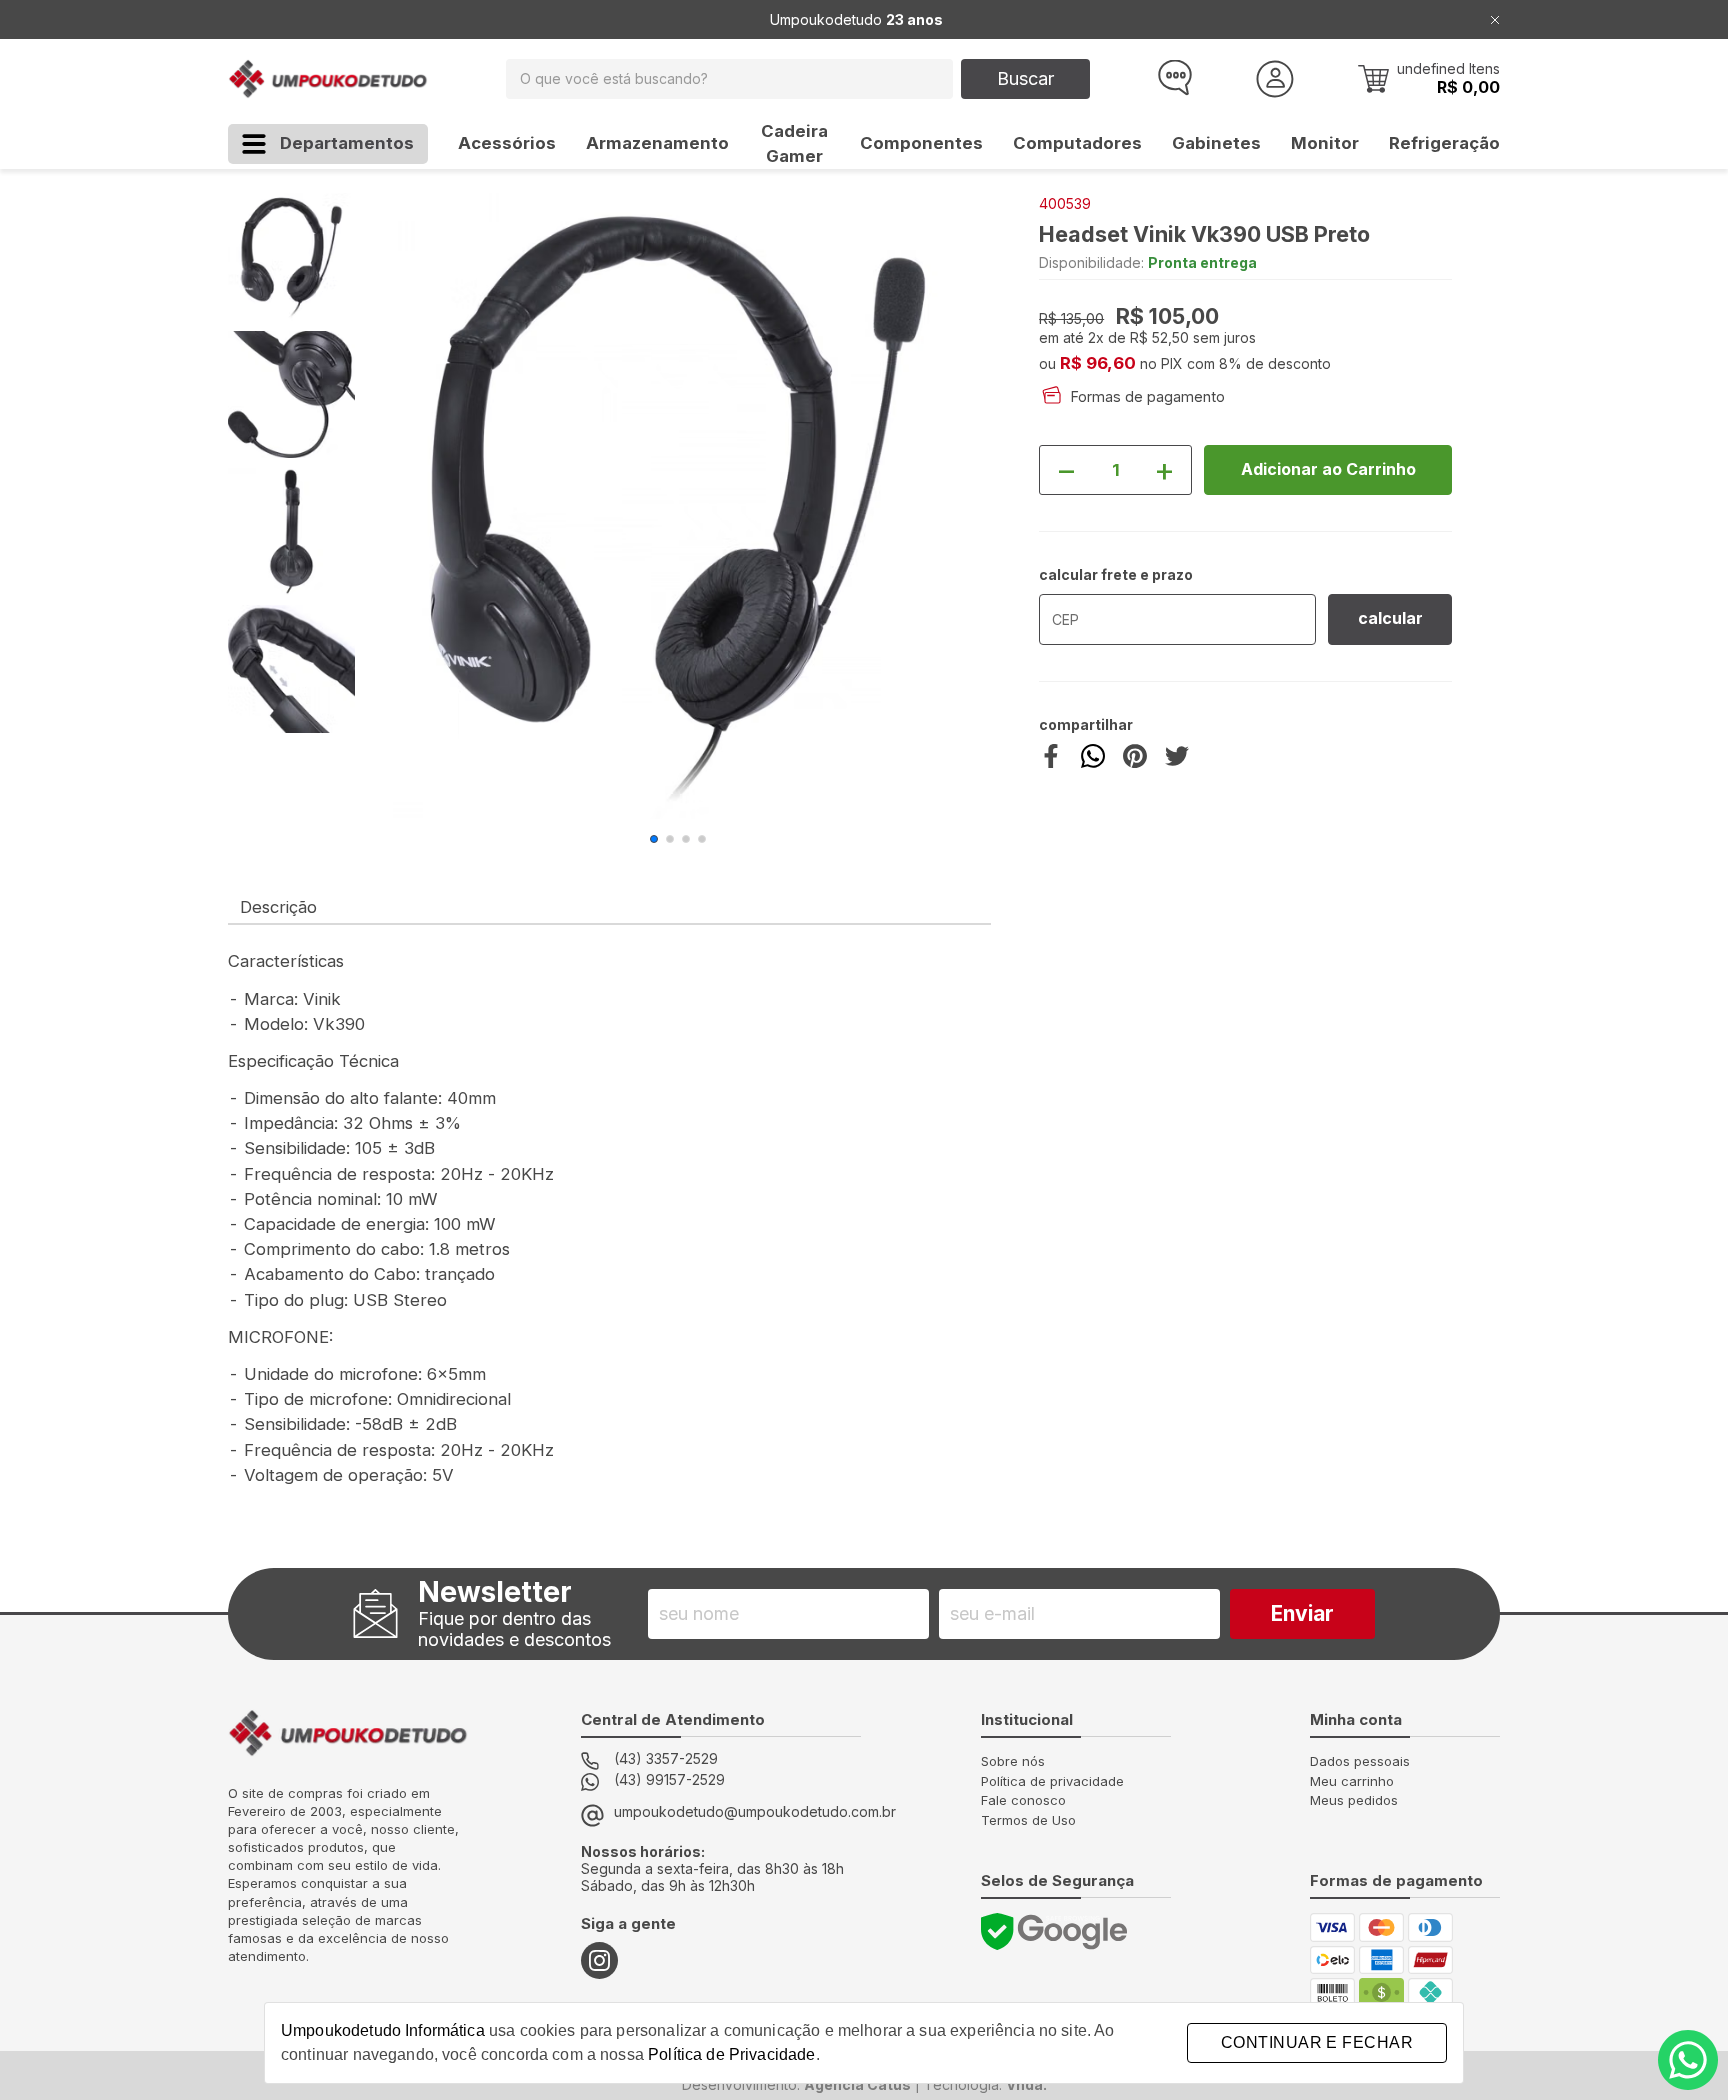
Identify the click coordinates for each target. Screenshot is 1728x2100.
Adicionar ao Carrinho (1328, 469)
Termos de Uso (1028, 1820)
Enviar (1302, 1613)
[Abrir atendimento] (1173, 79)
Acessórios (507, 143)
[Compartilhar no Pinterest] (1135, 762)
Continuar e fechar (1317, 2042)
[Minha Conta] (1275, 79)
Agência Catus (857, 2084)
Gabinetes (1216, 143)
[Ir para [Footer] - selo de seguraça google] (1054, 1931)
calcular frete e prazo (1116, 575)
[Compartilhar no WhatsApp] (1093, 762)
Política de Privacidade (731, 2054)
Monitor (1325, 143)
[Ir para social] (599, 1960)
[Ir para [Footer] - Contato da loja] (1688, 2060)
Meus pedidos (1354, 1800)
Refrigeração (1444, 143)
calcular (1390, 618)
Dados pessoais (1360, 1761)
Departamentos (347, 143)
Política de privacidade (1052, 1781)
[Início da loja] (328, 79)
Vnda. (1026, 2084)
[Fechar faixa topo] (1495, 19)
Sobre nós (1013, 1761)
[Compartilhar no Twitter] (1177, 762)
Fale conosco (1023, 1800)
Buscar (1025, 78)
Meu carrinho (1352, 1781)
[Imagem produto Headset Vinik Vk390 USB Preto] (678, 506)
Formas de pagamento (1148, 397)
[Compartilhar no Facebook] (1051, 762)
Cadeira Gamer (794, 143)
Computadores (1077, 143)
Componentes (921, 143)
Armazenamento (657, 143)
